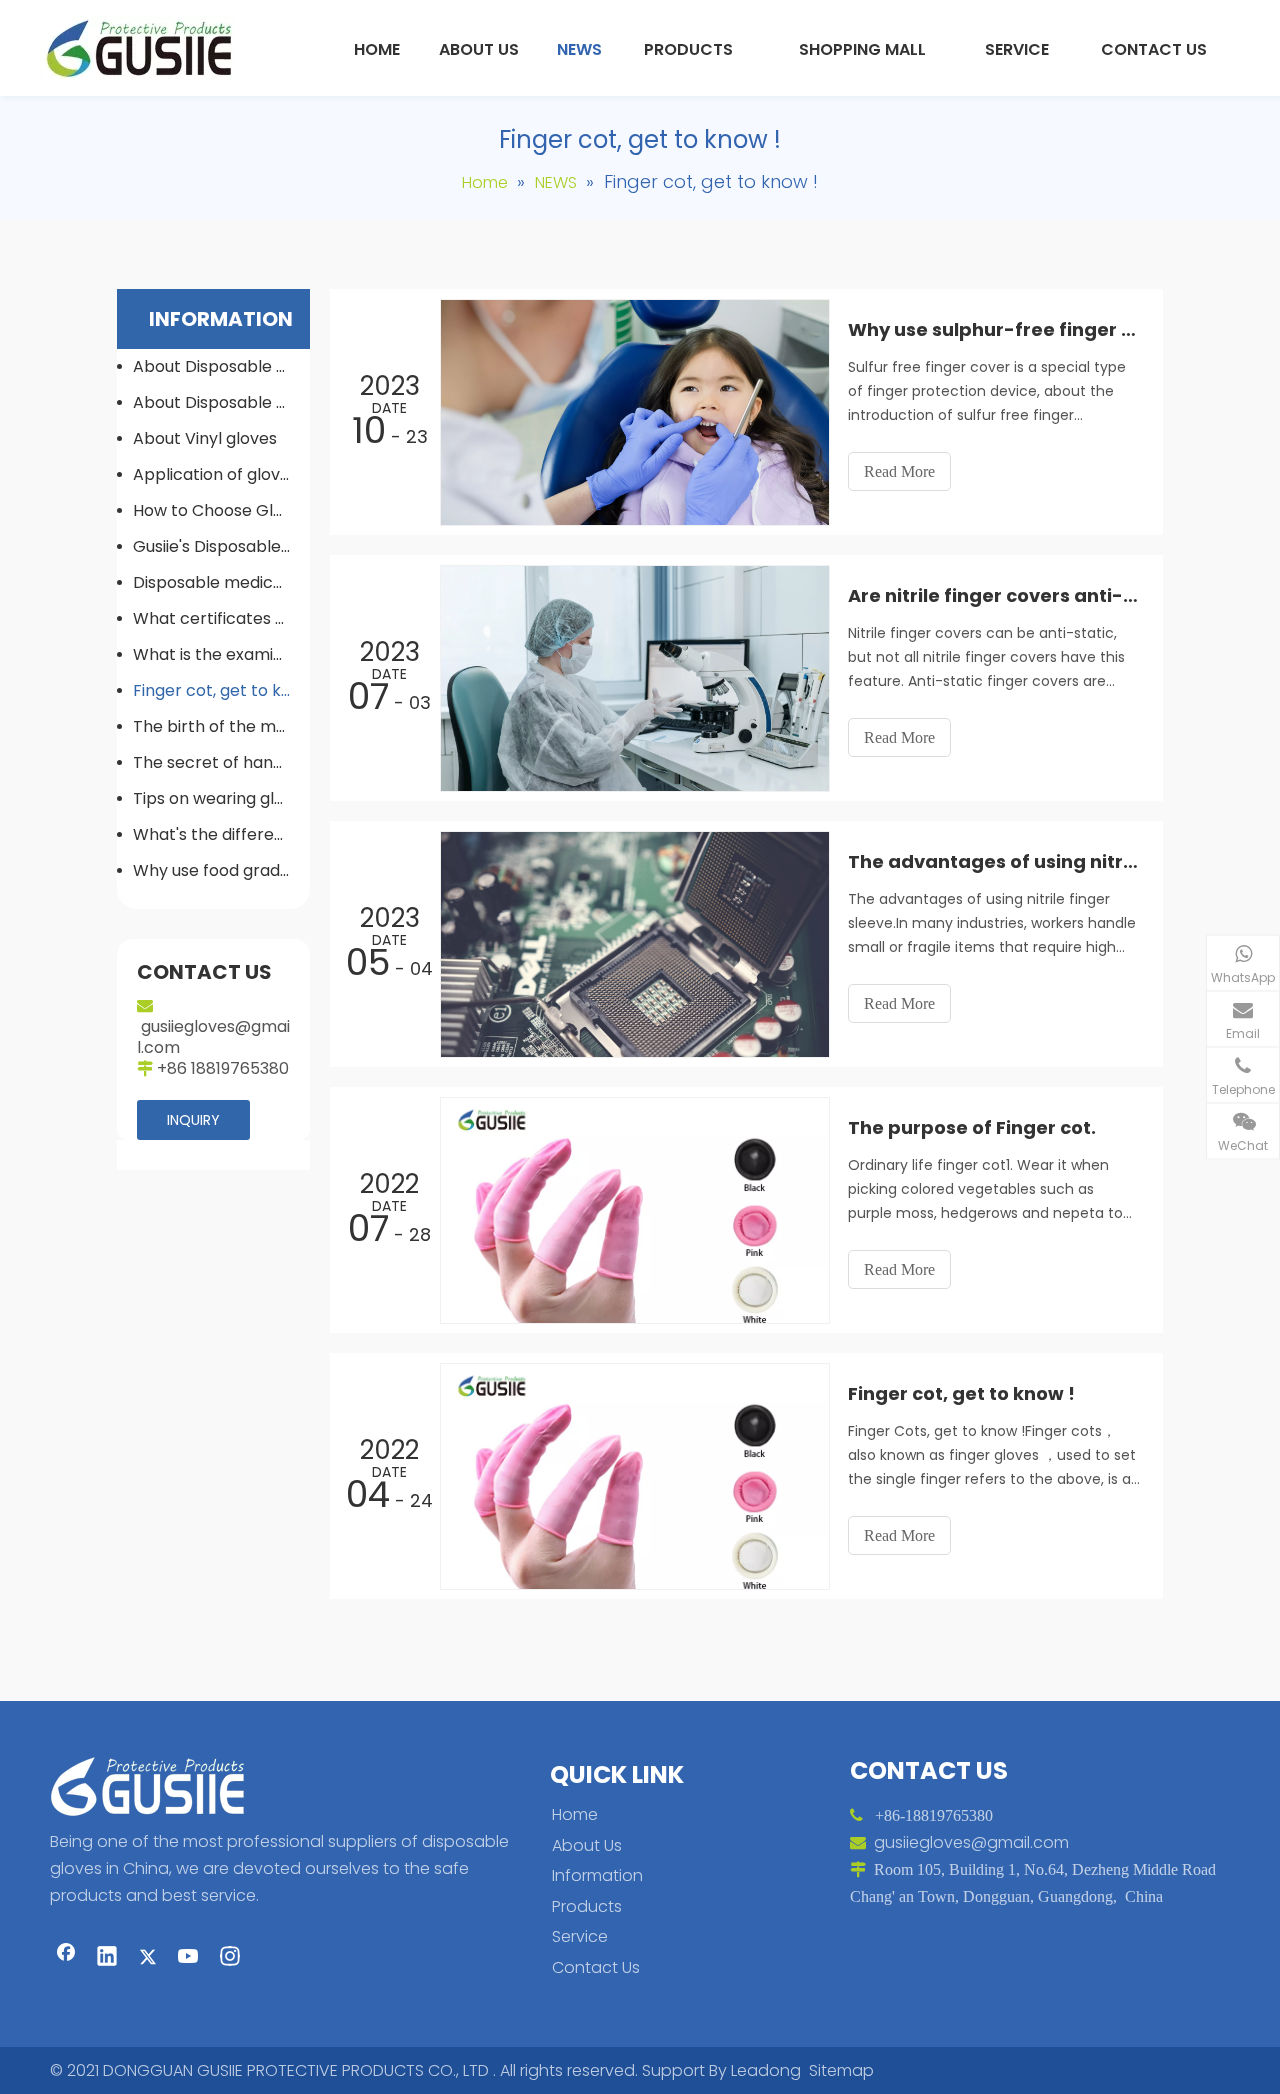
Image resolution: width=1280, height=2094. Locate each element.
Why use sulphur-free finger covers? (994, 329)
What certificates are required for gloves (221, 618)
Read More (899, 471)
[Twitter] (148, 1958)
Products (587, 1906)
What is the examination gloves (221, 654)
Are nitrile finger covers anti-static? (994, 595)
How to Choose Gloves (221, 510)
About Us (587, 1845)
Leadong (766, 2070)
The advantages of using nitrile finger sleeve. (994, 861)
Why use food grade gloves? (221, 870)
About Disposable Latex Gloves (221, 366)
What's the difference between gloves (221, 834)
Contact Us (596, 1967)
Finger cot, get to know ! (221, 690)
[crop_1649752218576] (154, 1784)
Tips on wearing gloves (221, 798)
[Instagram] (230, 1958)
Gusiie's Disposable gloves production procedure (221, 546)
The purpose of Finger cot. (972, 1127)
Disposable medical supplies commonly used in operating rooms (221, 582)
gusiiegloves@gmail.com (213, 1037)
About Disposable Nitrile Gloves (221, 402)
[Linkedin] (107, 1958)
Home (575, 1814)
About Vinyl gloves (205, 438)
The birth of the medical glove (221, 726)
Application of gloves (215, 474)
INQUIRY (193, 1120)
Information (597, 1875)
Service (580, 1936)
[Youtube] (189, 1958)
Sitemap (841, 2070)
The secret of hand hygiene (221, 762)
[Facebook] (66, 1958)
